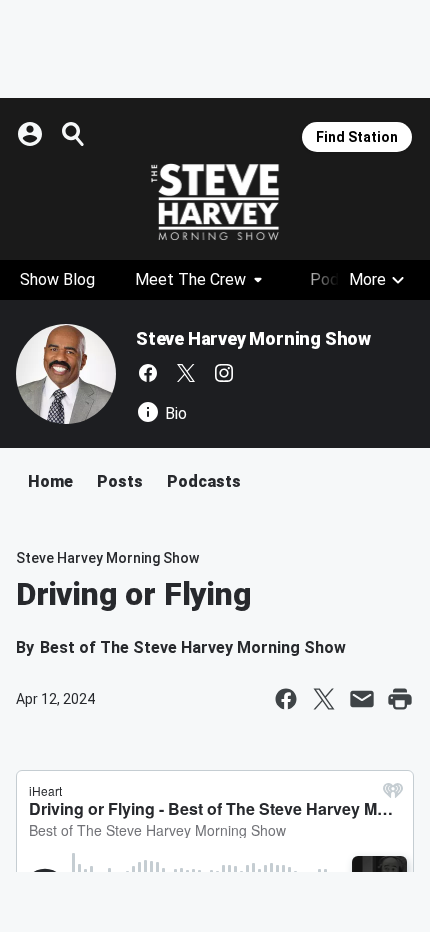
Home (50, 481)
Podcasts (204, 481)
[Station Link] (215, 202)
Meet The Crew (190, 279)
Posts (120, 481)
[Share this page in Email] (362, 699)
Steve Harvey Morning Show (253, 338)
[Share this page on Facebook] (286, 699)
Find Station (357, 137)
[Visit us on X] (186, 373)
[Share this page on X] (324, 699)
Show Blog (57, 279)
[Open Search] (74, 134)
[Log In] (32, 134)
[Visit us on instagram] (224, 373)
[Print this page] (400, 699)
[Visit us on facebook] (148, 373)
